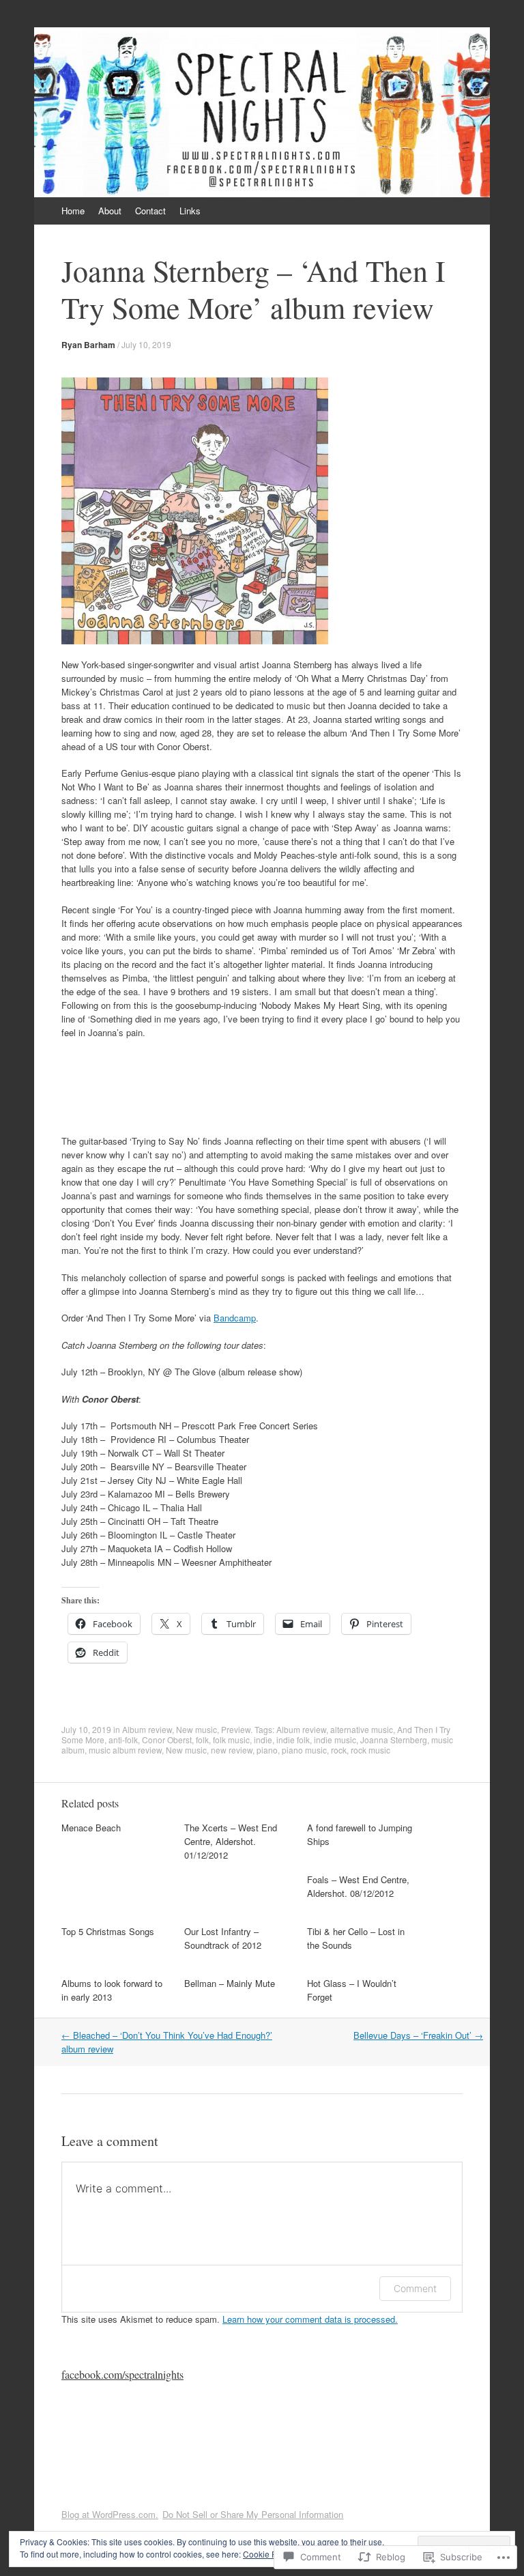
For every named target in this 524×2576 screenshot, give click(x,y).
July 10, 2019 (146, 344)
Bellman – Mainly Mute (230, 1983)
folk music (231, 1740)
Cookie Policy (268, 2554)
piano (267, 1750)
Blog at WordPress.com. (110, 2514)
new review (232, 1750)
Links (190, 211)
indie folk (293, 1740)
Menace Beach (91, 1828)
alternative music (362, 1729)
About (110, 211)
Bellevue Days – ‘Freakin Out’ (418, 2035)
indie (263, 1740)
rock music (370, 1750)
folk (202, 1740)
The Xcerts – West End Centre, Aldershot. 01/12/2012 (231, 1841)
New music (196, 1729)
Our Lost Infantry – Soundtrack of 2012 (223, 1938)
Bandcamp (235, 1318)
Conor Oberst (167, 1740)
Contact (150, 211)
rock (339, 1750)
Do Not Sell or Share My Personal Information (253, 2514)
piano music (304, 1750)
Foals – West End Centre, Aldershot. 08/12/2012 (358, 1886)
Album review (147, 1729)
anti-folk (123, 1740)
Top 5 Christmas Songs (108, 1931)
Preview (236, 1729)
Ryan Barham (88, 345)
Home (73, 211)
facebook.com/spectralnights (122, 2374)
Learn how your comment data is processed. (310, 2319)
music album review (125, 1750)
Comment (415, 2288)
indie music (335, 1740)
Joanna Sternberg (394, 1740)
